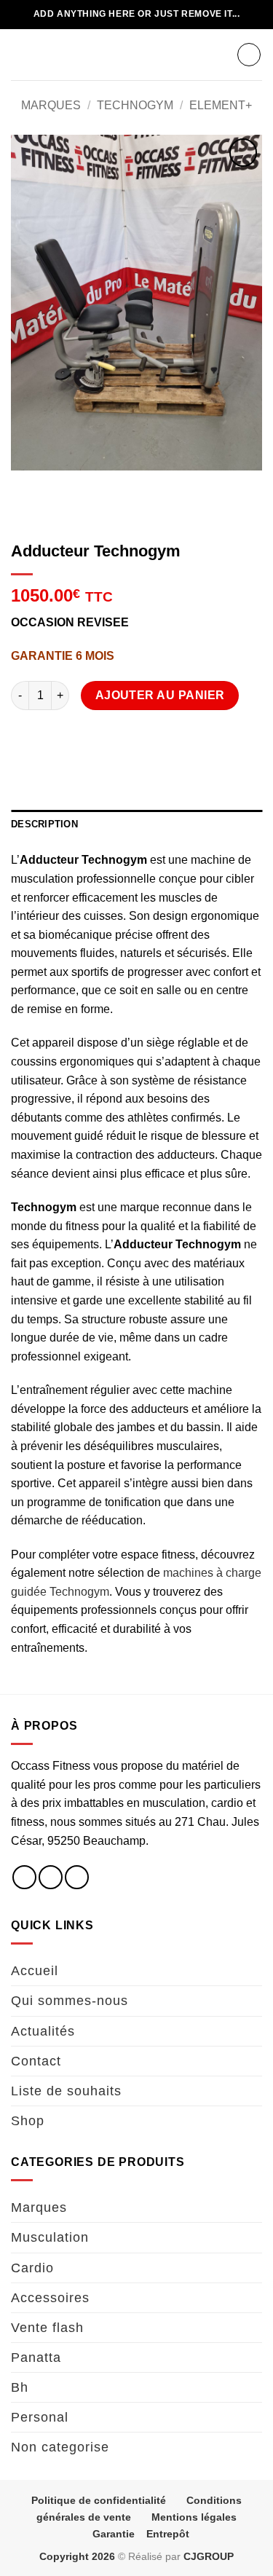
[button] (20, 54)
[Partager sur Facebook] (51, 737)
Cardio (32, 2268)
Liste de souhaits (66, 2091)
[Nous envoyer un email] (77, 1877)
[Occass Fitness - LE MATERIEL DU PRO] (137, 55)
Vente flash (47, 2328)
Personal (40, 2417)
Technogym (135, 105)
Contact (36, 2061)
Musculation (50, 2237)
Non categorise (60, 2447)
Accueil (35, 1971)
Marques (51, 105)
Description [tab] (44, 824)
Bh (20, 2387)
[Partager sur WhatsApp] (24, 737)
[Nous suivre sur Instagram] (51, 1877)
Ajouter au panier (160, 695)
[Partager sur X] (77, 737)
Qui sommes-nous (70, 2001)
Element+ (221, 105)
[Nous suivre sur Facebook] (24, 1877)
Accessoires (50, 2298)
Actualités (43, 2031)
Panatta (36, 2358)
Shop (28, 2121)
